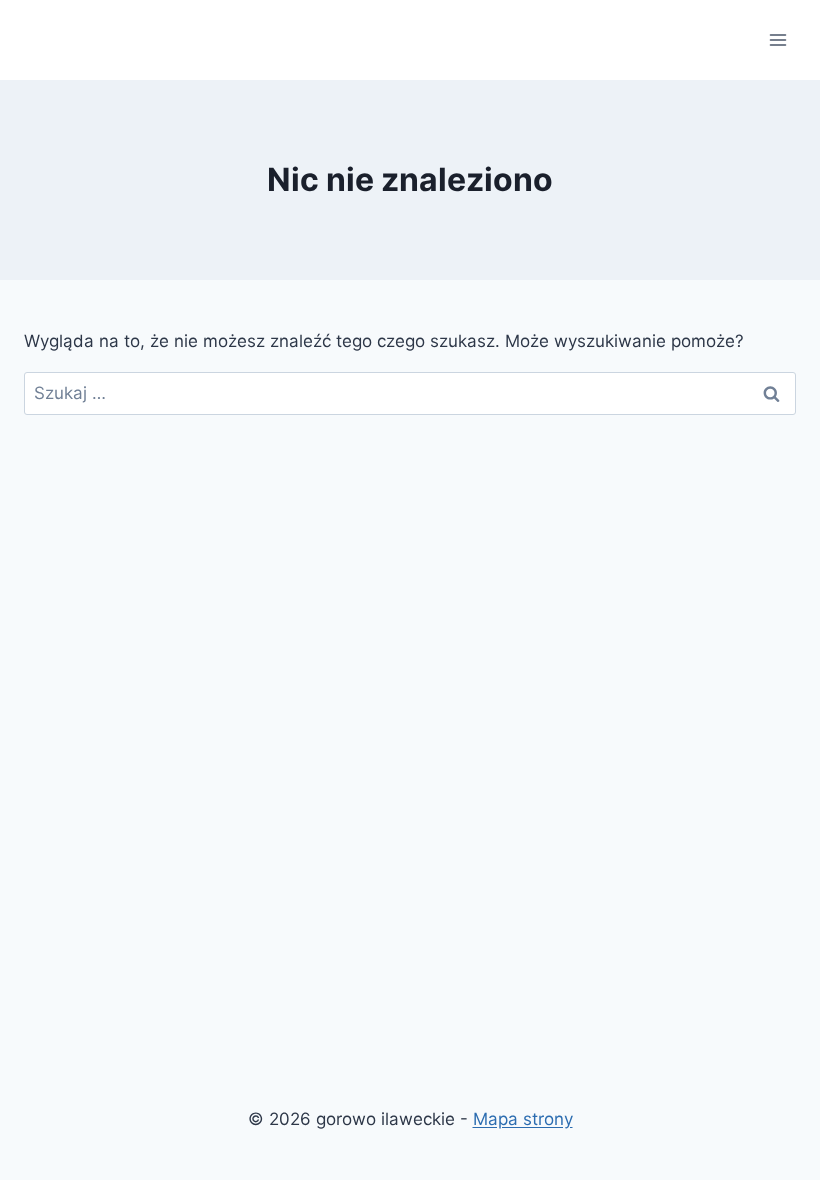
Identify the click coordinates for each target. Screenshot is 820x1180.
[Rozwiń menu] (777, 39)
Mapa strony (523, 1119)
